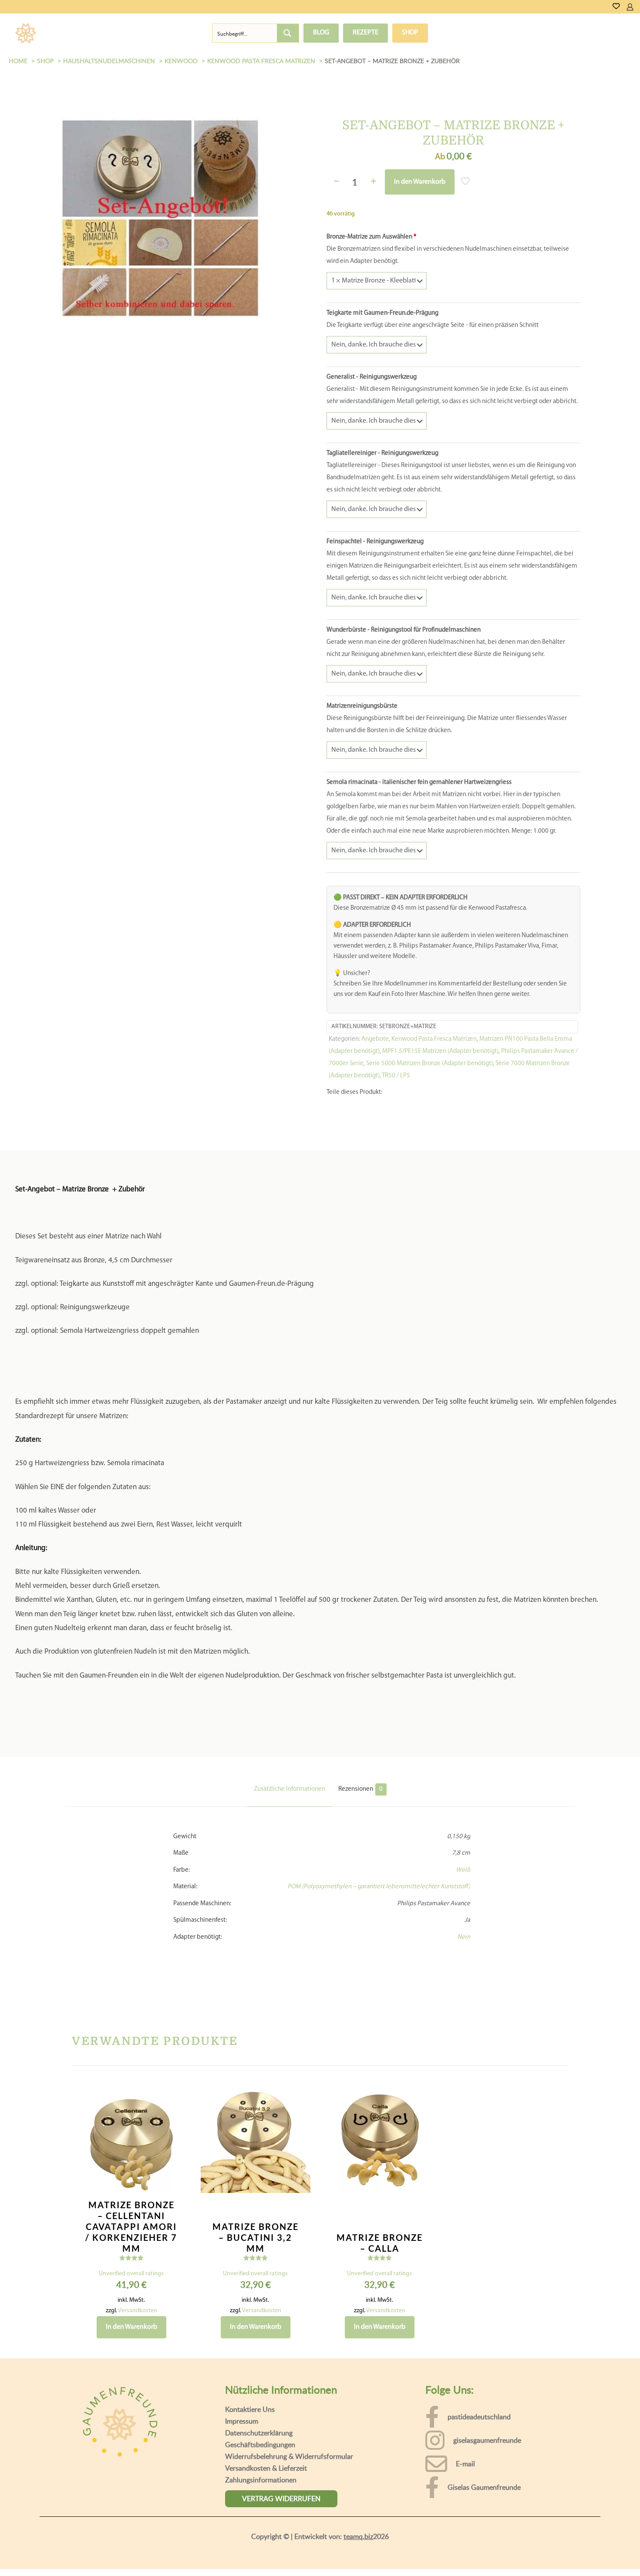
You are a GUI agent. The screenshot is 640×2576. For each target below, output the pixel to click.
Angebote (375, 1143)
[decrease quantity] (336, 182)
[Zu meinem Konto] (630, 7)
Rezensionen (360, 1893)
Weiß (463, 1974)
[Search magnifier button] (288, 33)
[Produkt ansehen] (174, 2218)
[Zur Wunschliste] (616, 7)
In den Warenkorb (420, 182)
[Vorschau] (174, 2256)
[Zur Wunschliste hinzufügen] (174, 2237)
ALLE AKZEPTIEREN (592, 2553)
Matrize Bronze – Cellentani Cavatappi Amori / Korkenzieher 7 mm (131, 2331)
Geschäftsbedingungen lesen (68, 2563)
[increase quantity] (373, 182)
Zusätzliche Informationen (290, 1893)
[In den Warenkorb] (174, 2199)
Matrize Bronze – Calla (380, 2347)
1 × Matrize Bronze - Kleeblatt (369, 283)
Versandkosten (138, 2415)
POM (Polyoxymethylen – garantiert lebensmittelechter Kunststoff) (379, 1991)
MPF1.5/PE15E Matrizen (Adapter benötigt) (440, 1155)
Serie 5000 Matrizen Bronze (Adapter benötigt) (429, 1168)
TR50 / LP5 (396, 1180)
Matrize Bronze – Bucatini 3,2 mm (256, 2341)
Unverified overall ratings (131, 2378)
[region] (320, 2545)
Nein (464, 2041)
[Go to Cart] (637, 7)
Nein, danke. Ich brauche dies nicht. (377, 372)
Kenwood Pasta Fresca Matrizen (434, 1143)
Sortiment (77, 33)
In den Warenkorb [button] (131, 2431)
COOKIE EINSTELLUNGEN (507, 2553)
